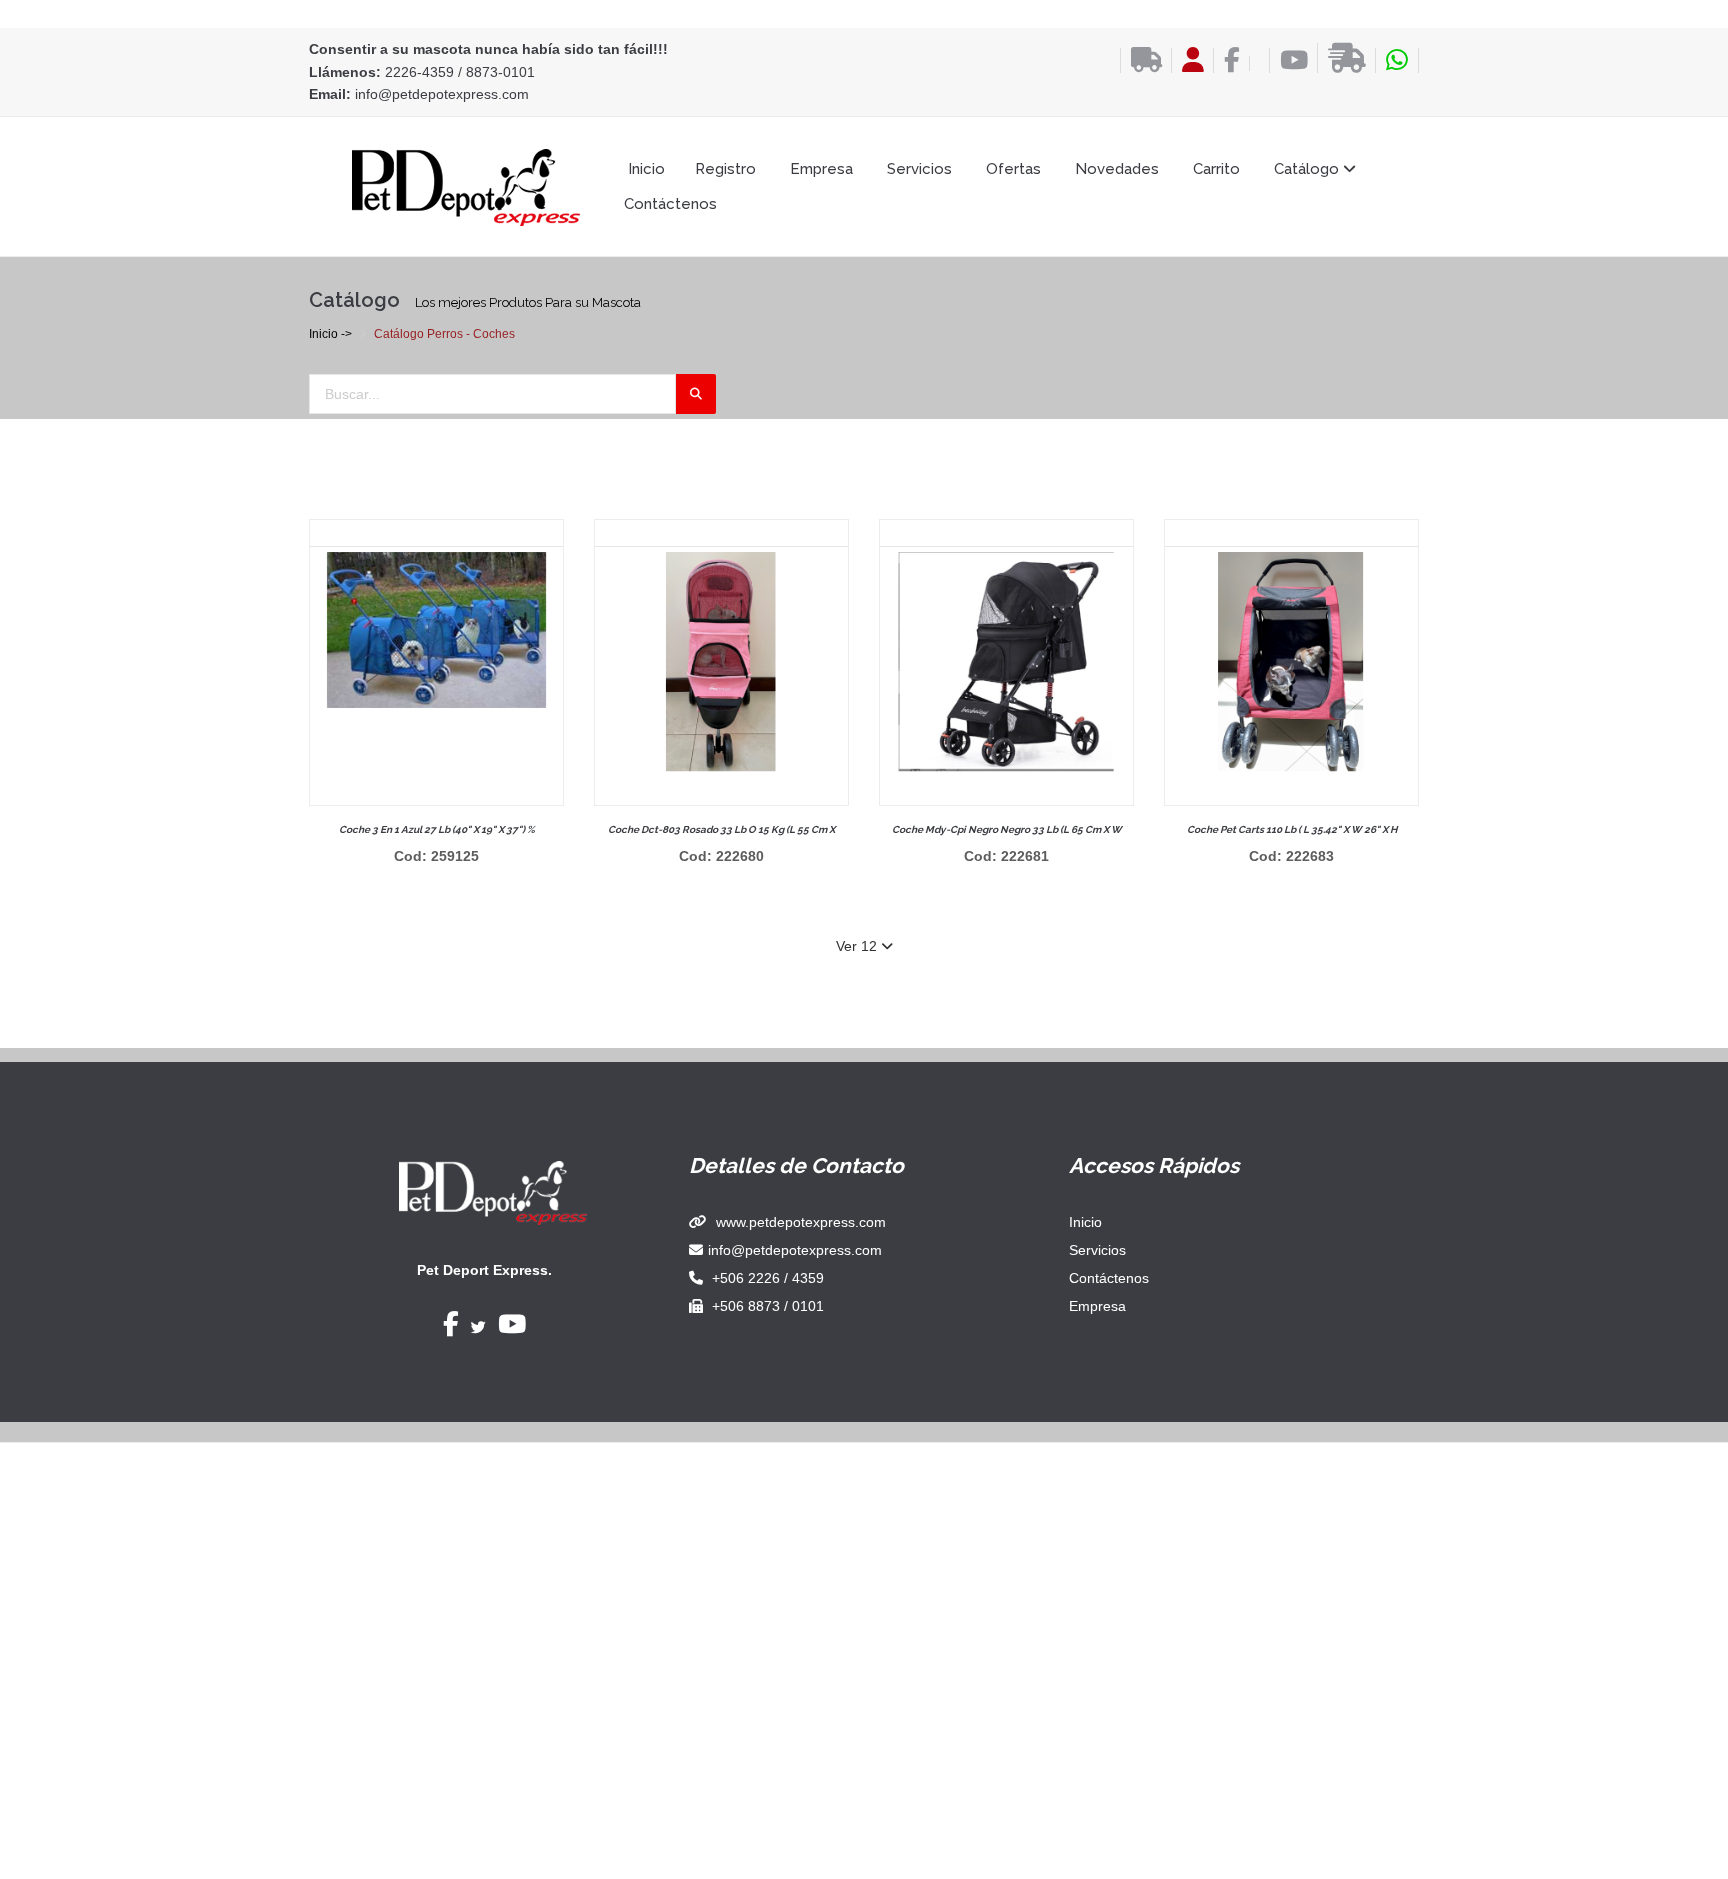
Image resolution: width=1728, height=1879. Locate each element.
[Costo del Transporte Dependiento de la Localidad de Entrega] (1141, 60)
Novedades (1117, 169)
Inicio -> (330, 334)
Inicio (646, 169)
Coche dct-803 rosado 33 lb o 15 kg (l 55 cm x (721, 829)
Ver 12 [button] (858, 946)
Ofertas (1013, 169)
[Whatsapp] (1397, 60)
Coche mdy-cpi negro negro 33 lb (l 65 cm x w (1007, 829)
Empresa (821, 169)
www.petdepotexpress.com (801, 1222)
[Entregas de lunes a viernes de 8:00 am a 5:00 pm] (1341, 58)
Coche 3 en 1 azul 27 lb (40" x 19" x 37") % (437, 829)
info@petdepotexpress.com (442, 94)
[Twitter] (478, 1327)
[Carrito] (1254, 63)
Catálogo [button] (1308, 169)
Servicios (919, 169)
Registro (725, 169)
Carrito (1216, 169)
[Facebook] (1226, 60)
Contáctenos (670, 204)
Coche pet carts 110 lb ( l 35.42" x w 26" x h (1292, 829)
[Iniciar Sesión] (1187, 60)
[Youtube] (1288, 60)
